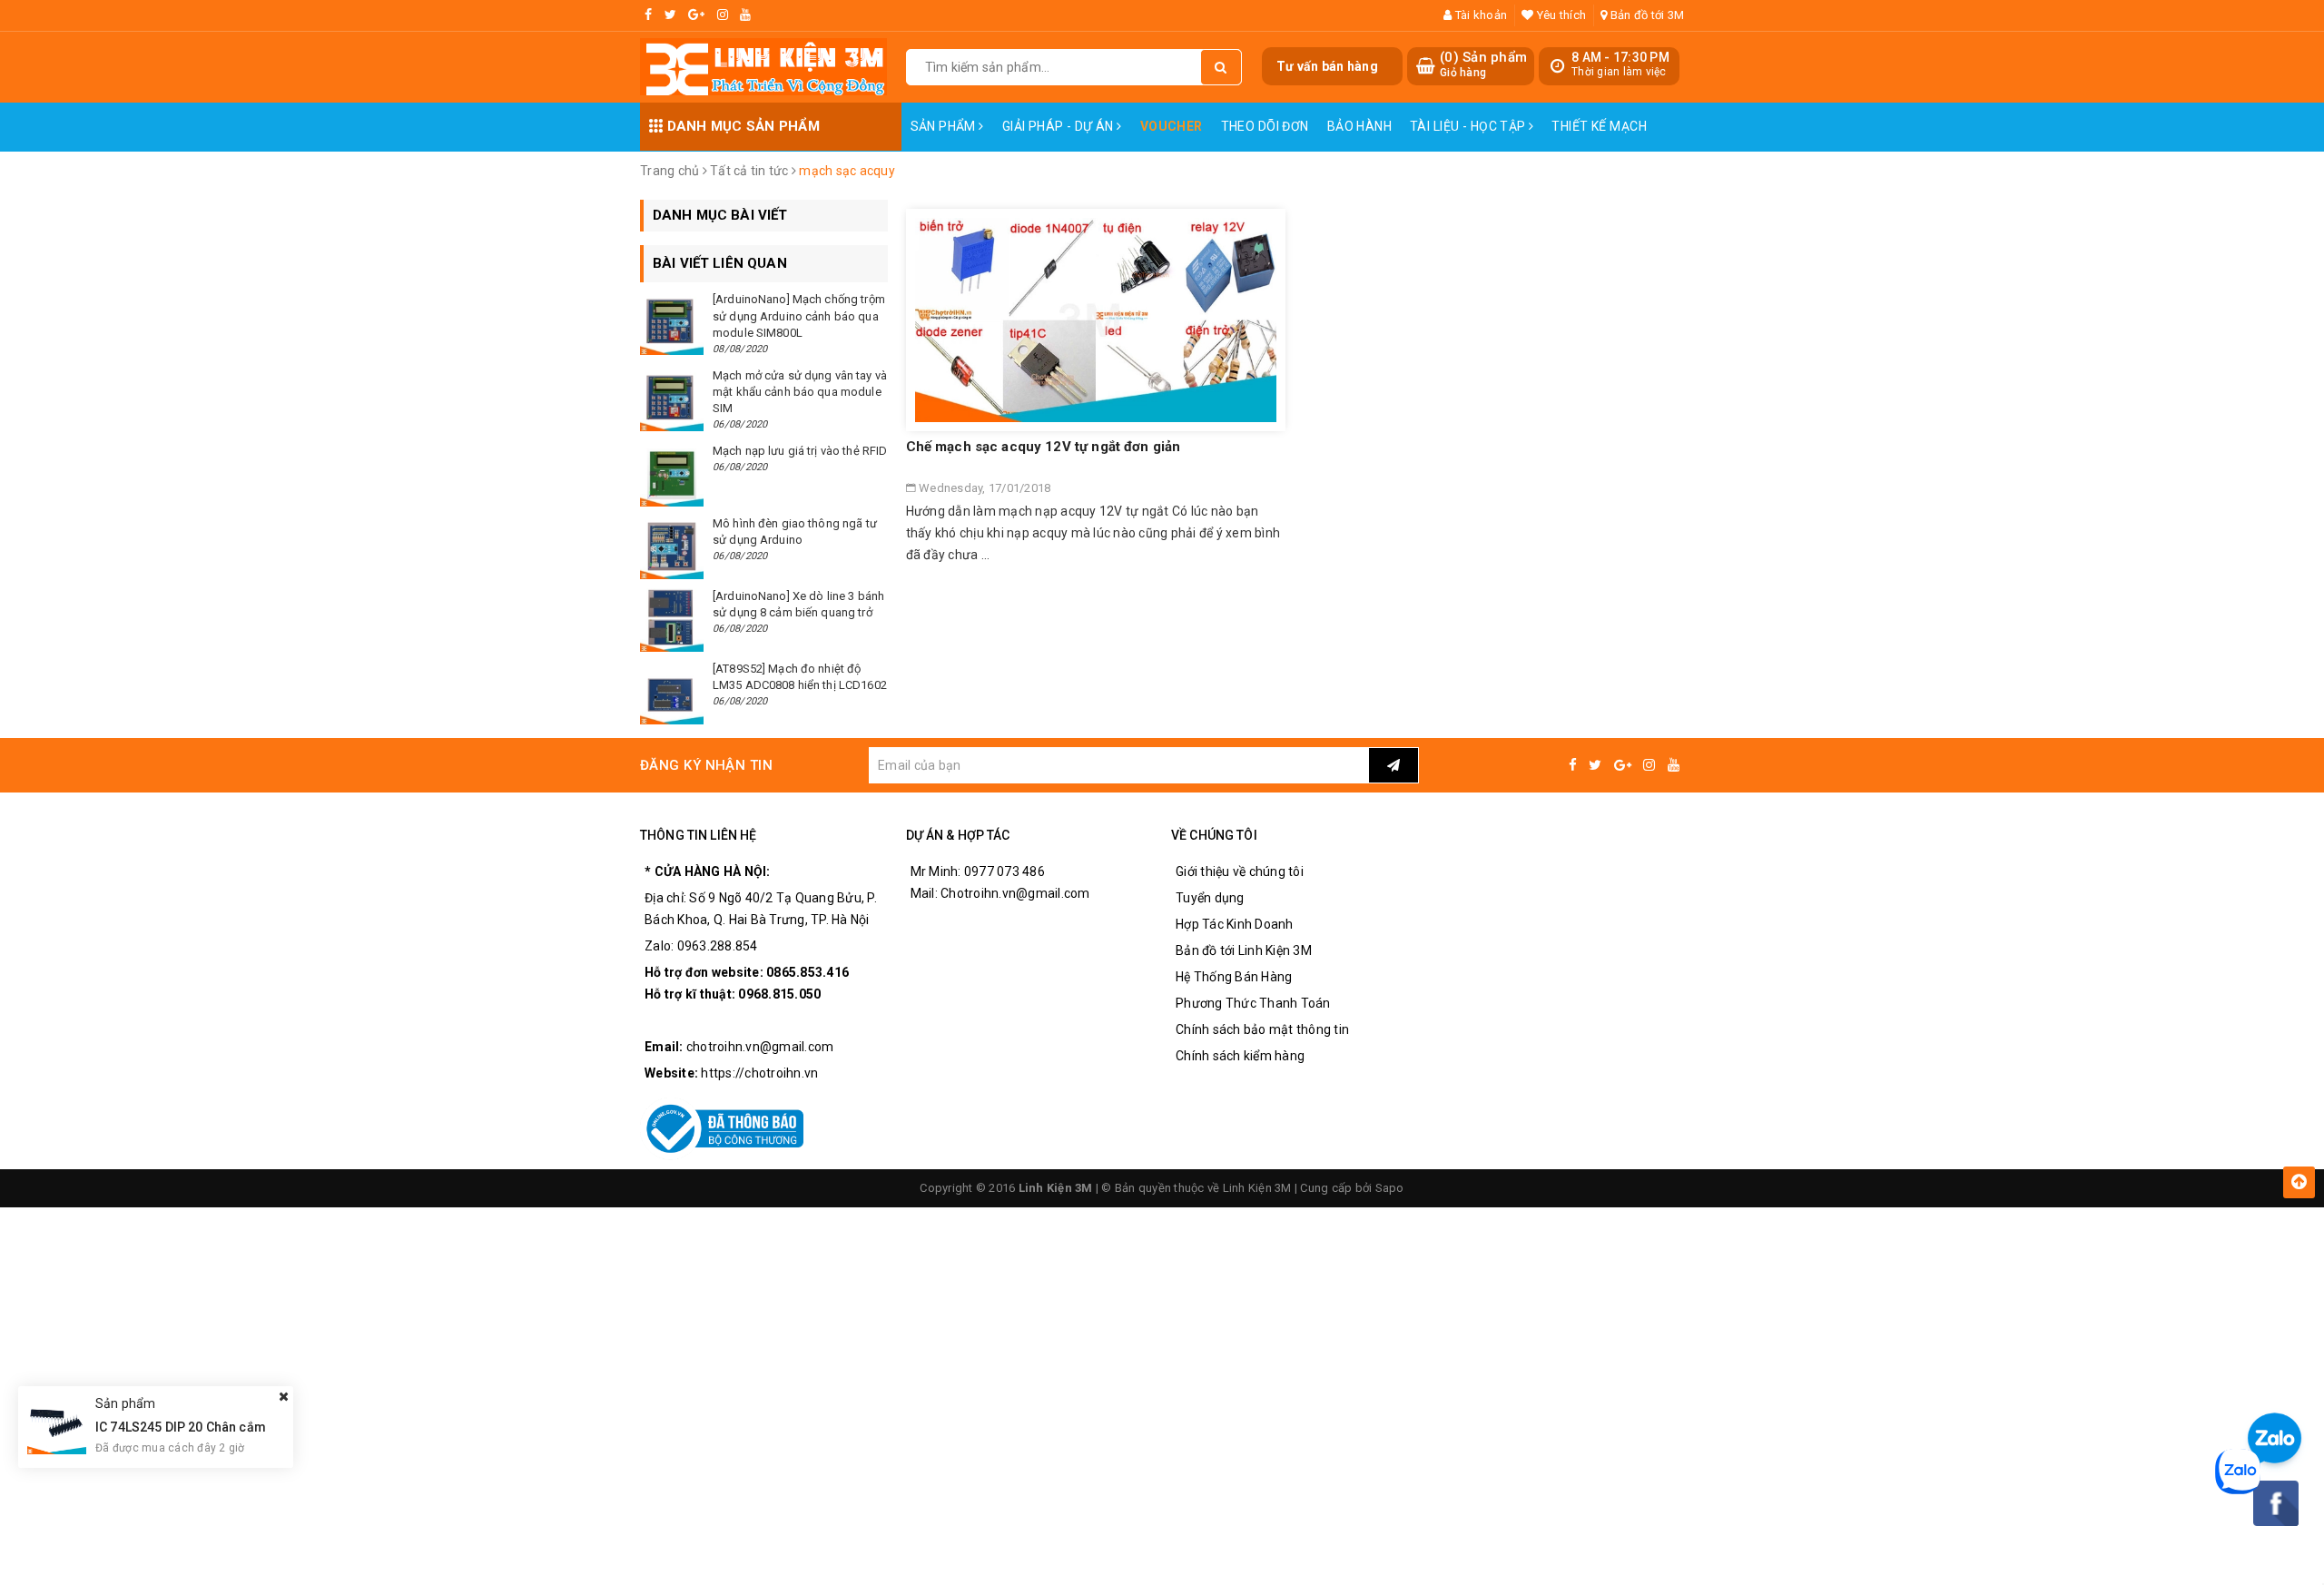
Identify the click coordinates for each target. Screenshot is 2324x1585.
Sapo (1390, 1188)
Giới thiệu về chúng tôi (1240, 871)
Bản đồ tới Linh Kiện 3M (1244, 950)
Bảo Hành (1359, 126)
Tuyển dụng (1210, 898)
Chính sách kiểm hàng (1240, 1056)
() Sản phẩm (1483, 64)
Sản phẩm (945, 126)
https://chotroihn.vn (759, 1073)
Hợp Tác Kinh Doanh (1235, 924)
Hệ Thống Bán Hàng (1234, 977)
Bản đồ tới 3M (1646, 15)
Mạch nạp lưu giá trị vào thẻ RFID (800, 451)
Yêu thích (1560, 15)
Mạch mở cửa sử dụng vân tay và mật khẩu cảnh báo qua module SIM (800, 392)
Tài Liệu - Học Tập (1469, 126)
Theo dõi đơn (1265, 126)
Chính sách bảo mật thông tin (1262, 1029)
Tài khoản (1480, 15)
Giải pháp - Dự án (1060, 126)
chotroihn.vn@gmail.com (760, 1047)
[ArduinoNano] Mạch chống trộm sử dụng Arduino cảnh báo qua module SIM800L (799, 315)
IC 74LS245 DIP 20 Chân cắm (181, 1426)
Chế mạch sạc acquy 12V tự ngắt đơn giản (1044, 447)
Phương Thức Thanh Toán (1253, 1003)
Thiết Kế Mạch (1599, 126)
